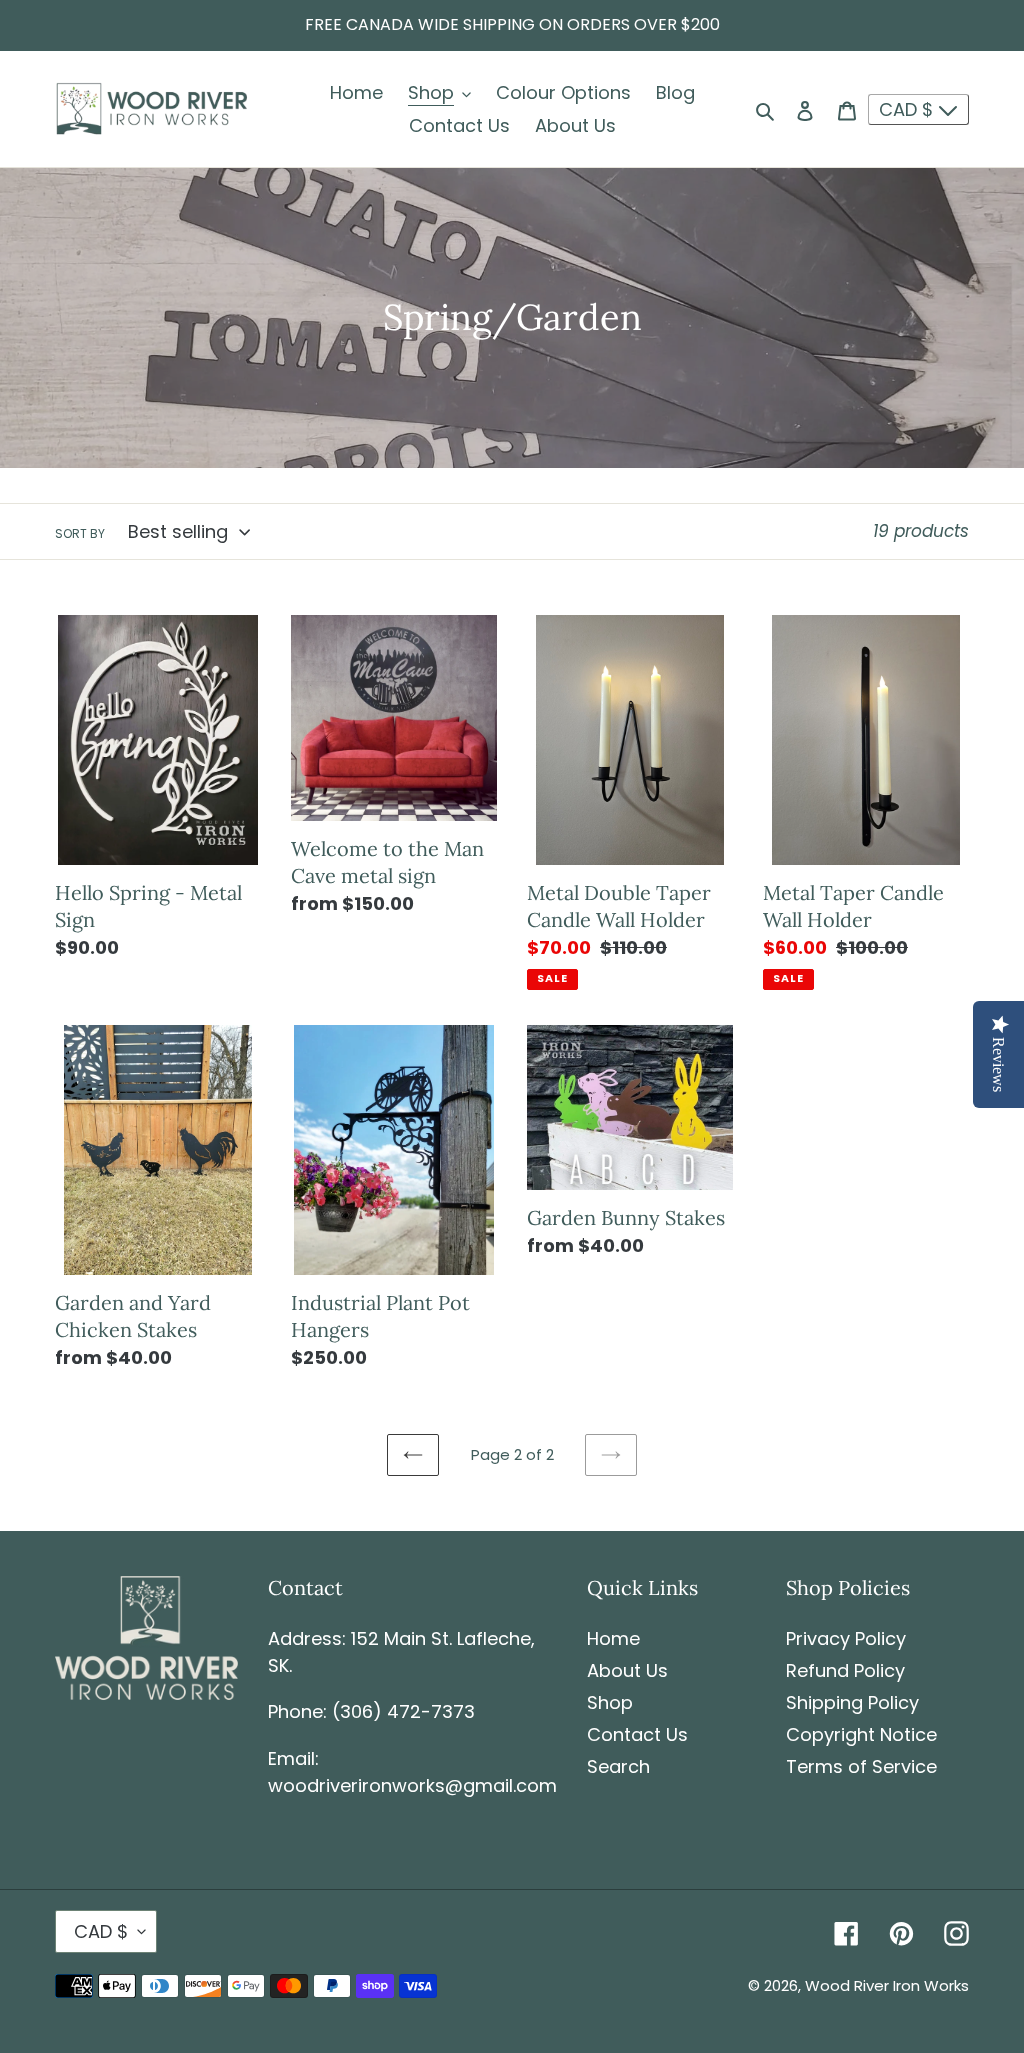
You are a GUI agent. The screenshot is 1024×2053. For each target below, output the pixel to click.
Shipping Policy (852, 1702)
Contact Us (637, 1734)
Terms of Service (861, 1766)
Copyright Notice (861, 1734)
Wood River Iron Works (887, 1985)
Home (613, 1638)
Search (618, 1766)
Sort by (80, 533)
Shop (610, 1702)
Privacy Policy (846, 1638)
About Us (627, 1670)
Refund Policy (845, 1670)
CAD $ (908, 109)
